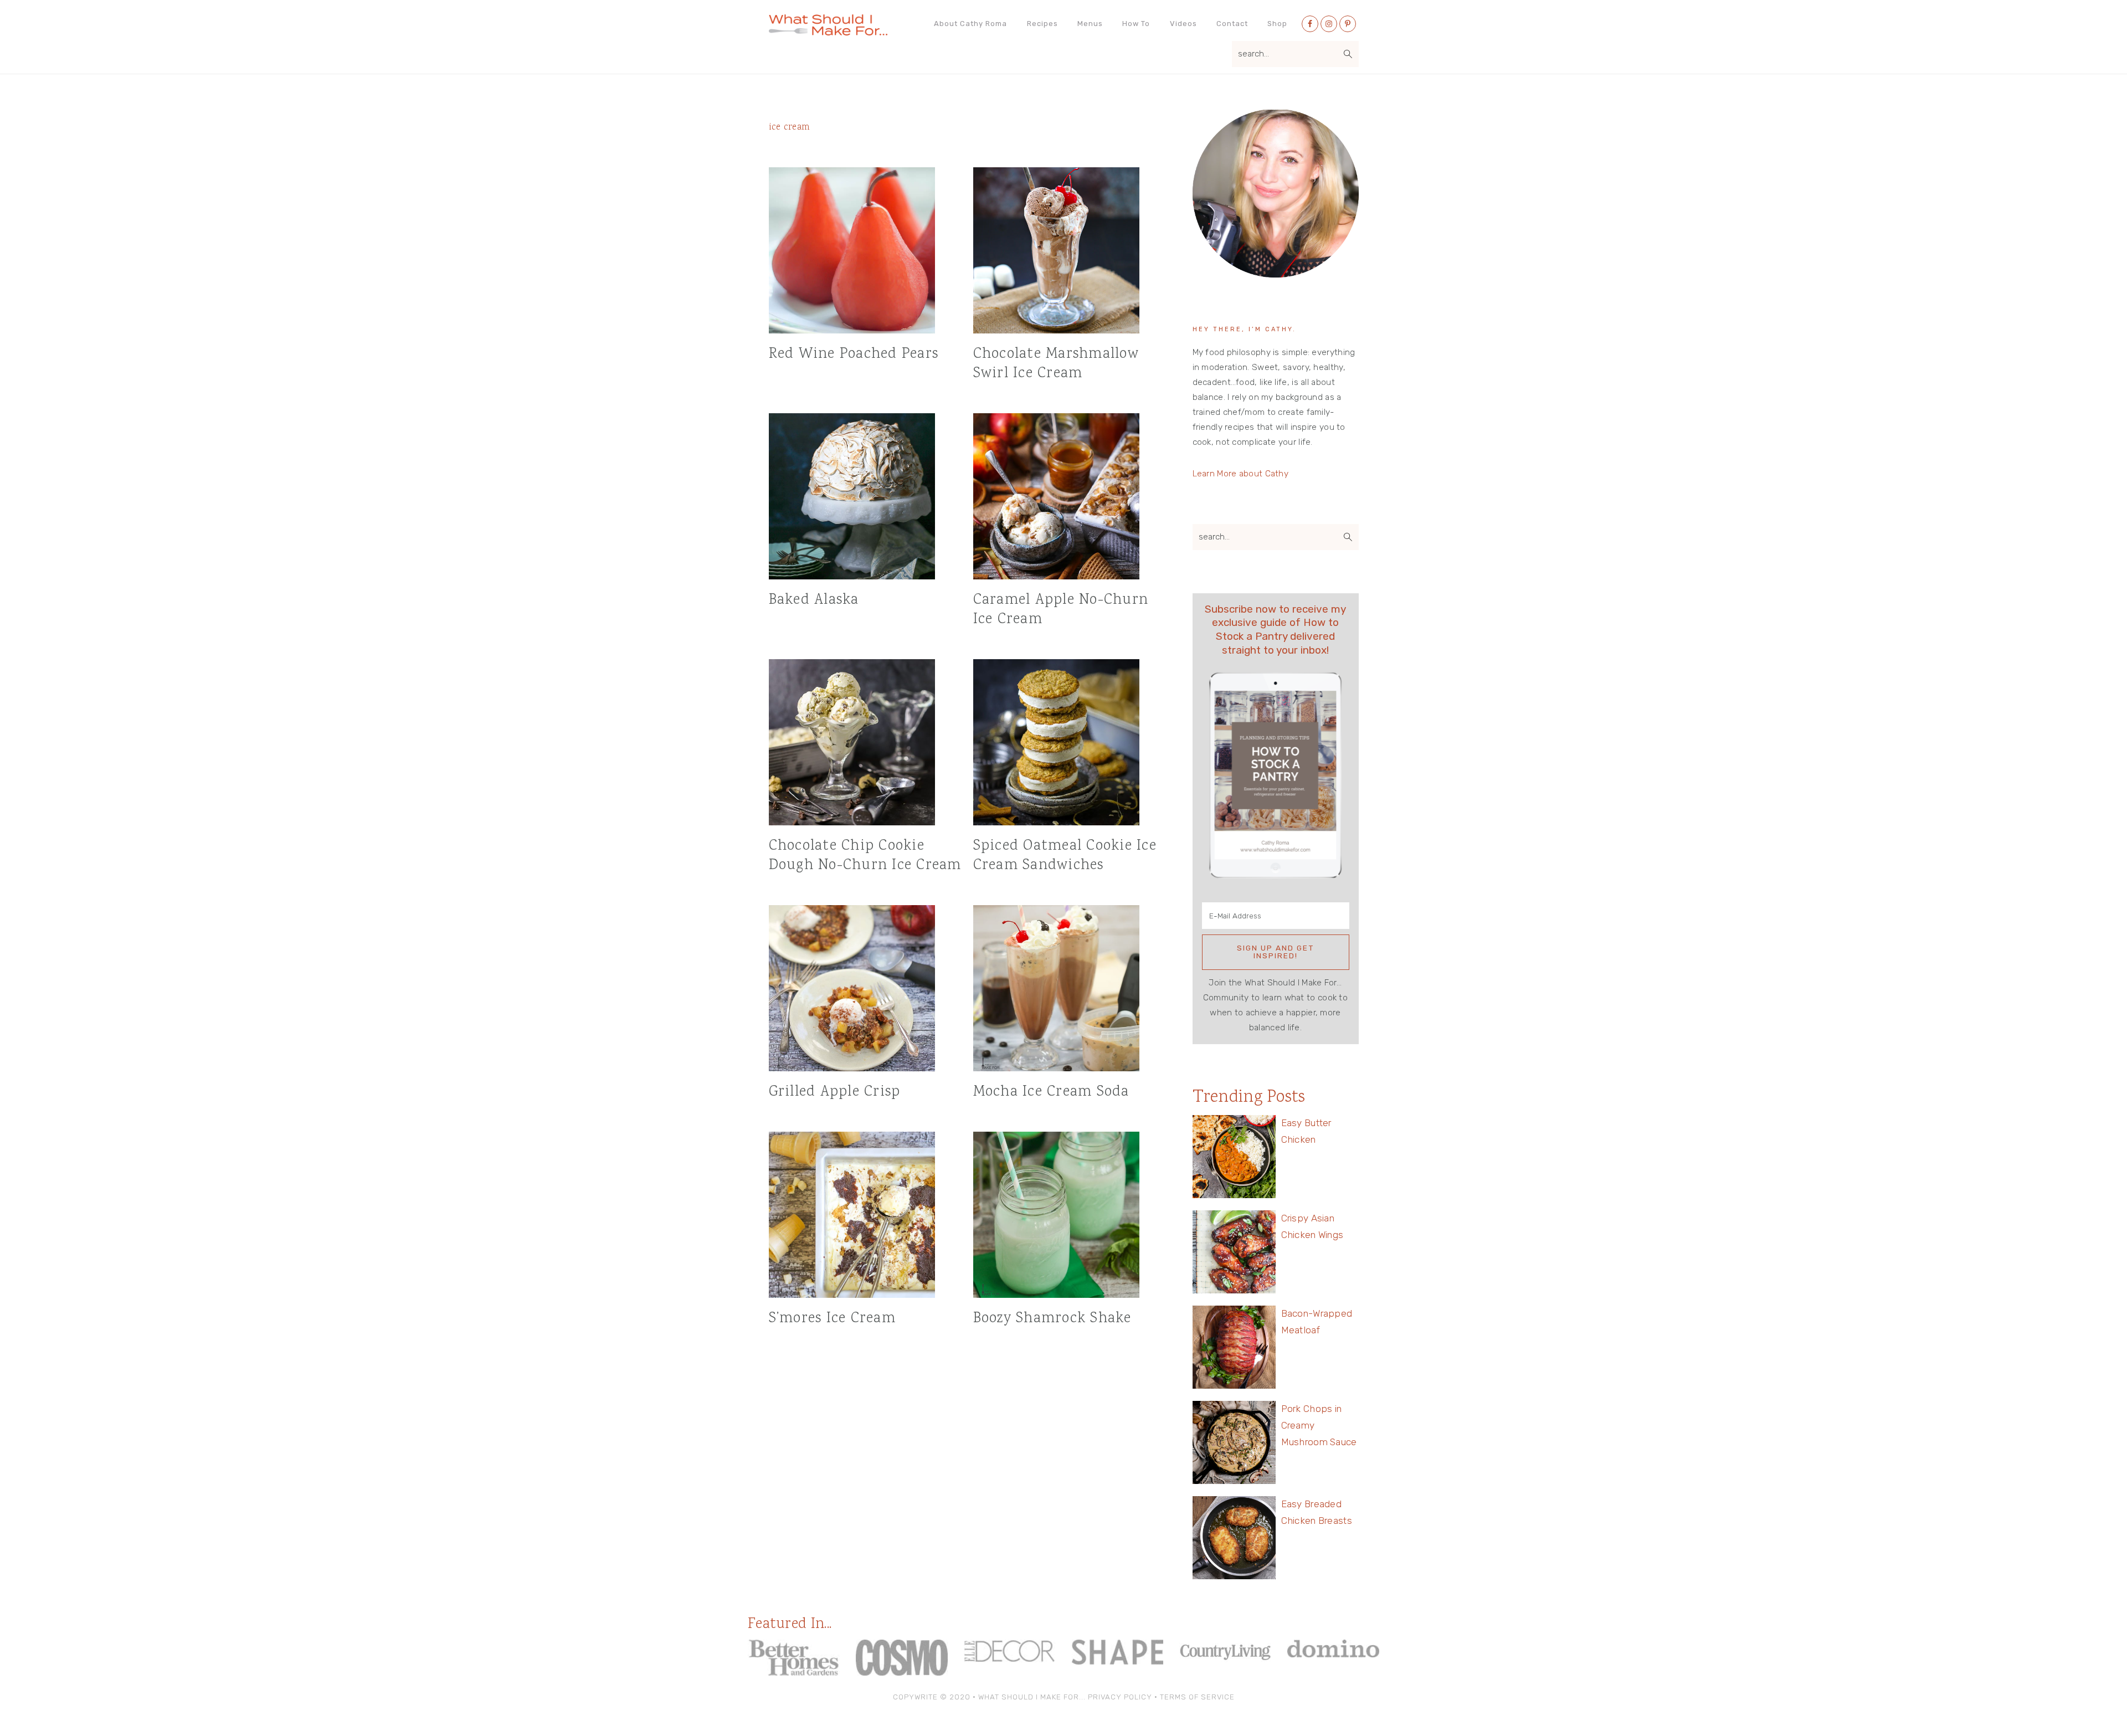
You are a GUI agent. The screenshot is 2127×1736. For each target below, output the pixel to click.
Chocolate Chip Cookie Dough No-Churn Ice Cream (865, 856)
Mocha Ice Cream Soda (1051, 1092)
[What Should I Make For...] (828, 31)
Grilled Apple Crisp (835, 1092)
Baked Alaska (814, 600)
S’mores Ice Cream (832, 1319)
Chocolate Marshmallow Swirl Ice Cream (1056, 364)
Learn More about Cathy (1241, 474)
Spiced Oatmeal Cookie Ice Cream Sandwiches (1065, 856)
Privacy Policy (1120, 1697)
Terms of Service (1197, 1697)
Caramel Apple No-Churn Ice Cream (1061, 610)
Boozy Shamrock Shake (1052, 1319)
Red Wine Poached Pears (854, 354)
